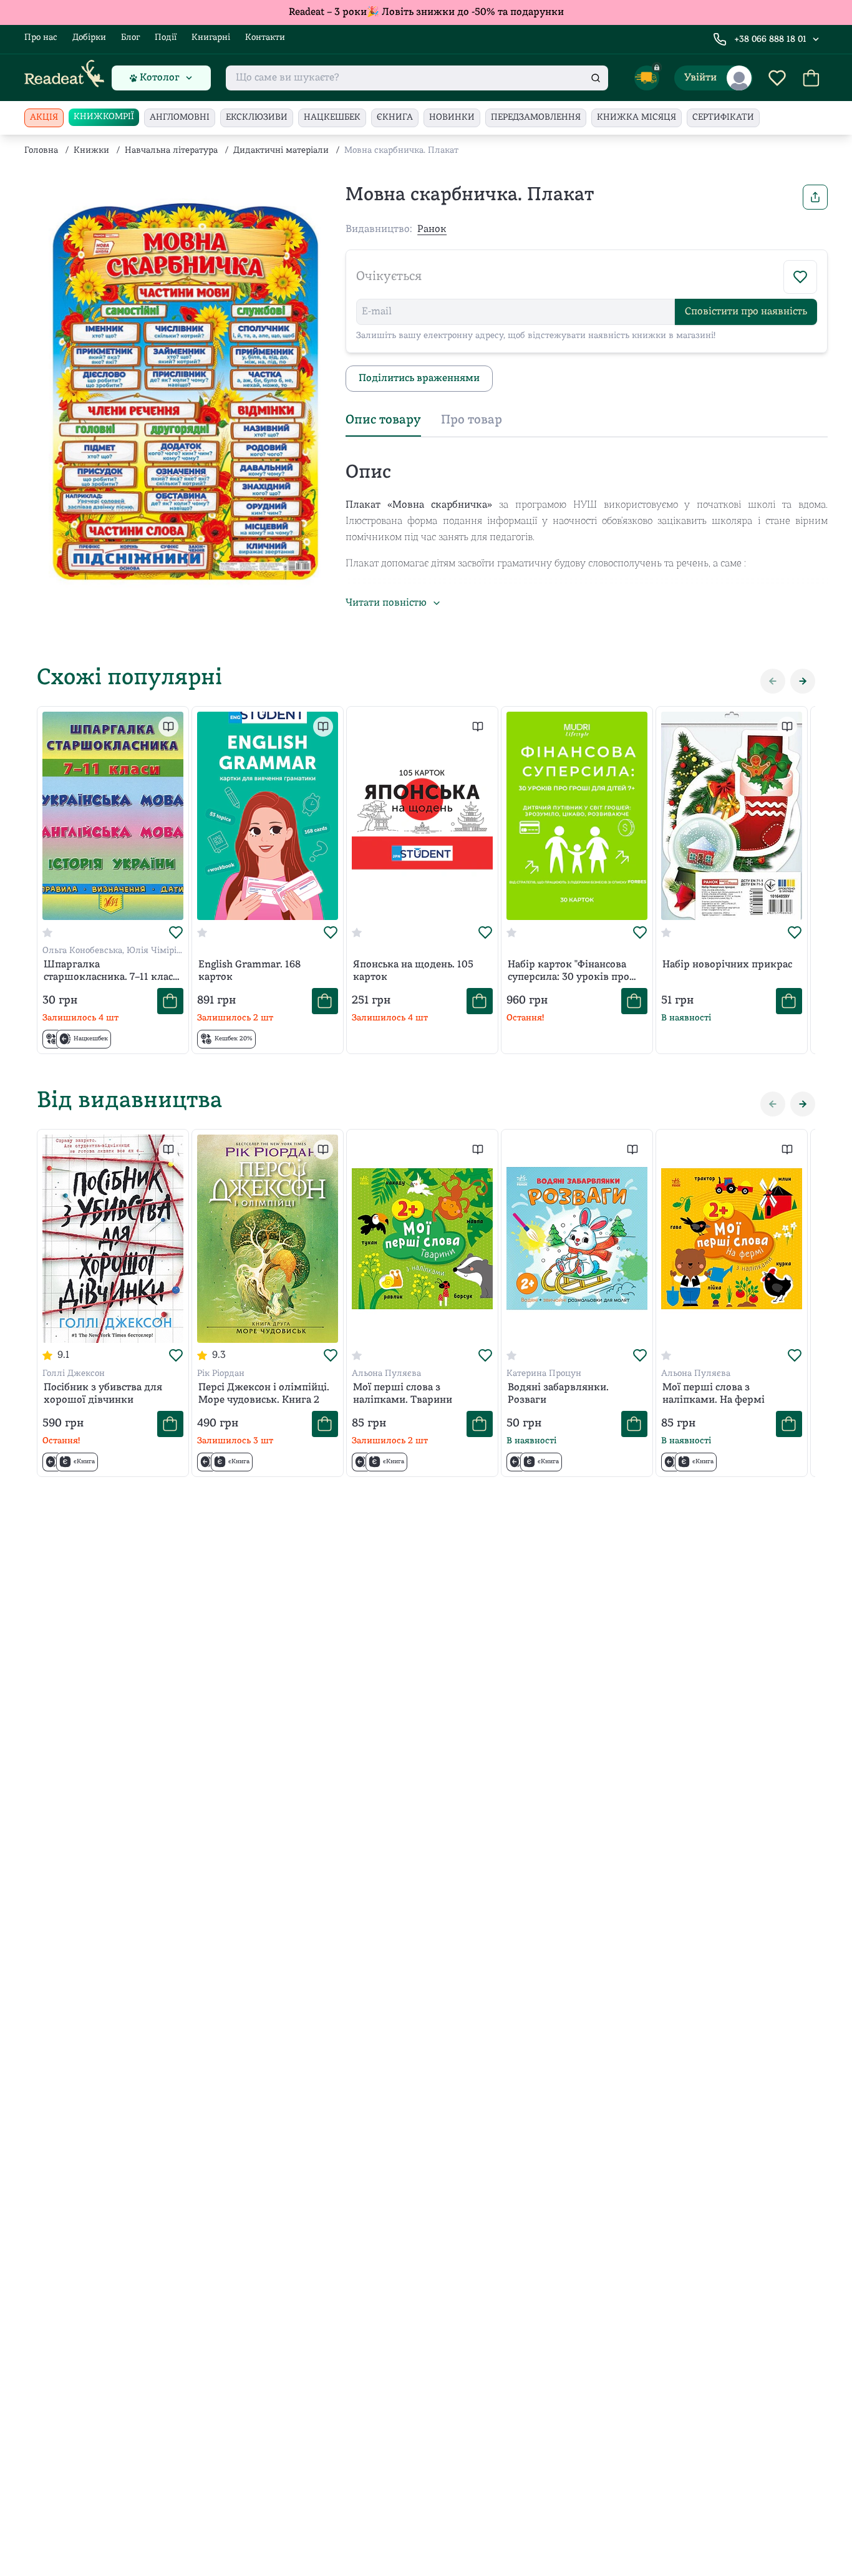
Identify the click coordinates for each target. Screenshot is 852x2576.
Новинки (452, 118)
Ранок (432, 230)
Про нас (41, 38)
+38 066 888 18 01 (770, 40)
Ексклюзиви (257, 118)
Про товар (472, 420)
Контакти (265, 38)
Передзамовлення (536, 118)
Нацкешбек (332, 118)
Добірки (89, 38)
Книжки (91, 151)
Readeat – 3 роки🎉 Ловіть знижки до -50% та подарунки (426, 12)
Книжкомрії (104, 117)
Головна (41, 151)
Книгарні (211, 38)
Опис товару (383, 420)
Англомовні (180, 118)
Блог (130, 38)
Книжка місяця (637, 118)
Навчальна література (171, 151)
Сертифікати (723, 118)
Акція (44, 118)
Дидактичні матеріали (281, 151)
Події (166, 38)
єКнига (395, 118)
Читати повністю (386, 603)
